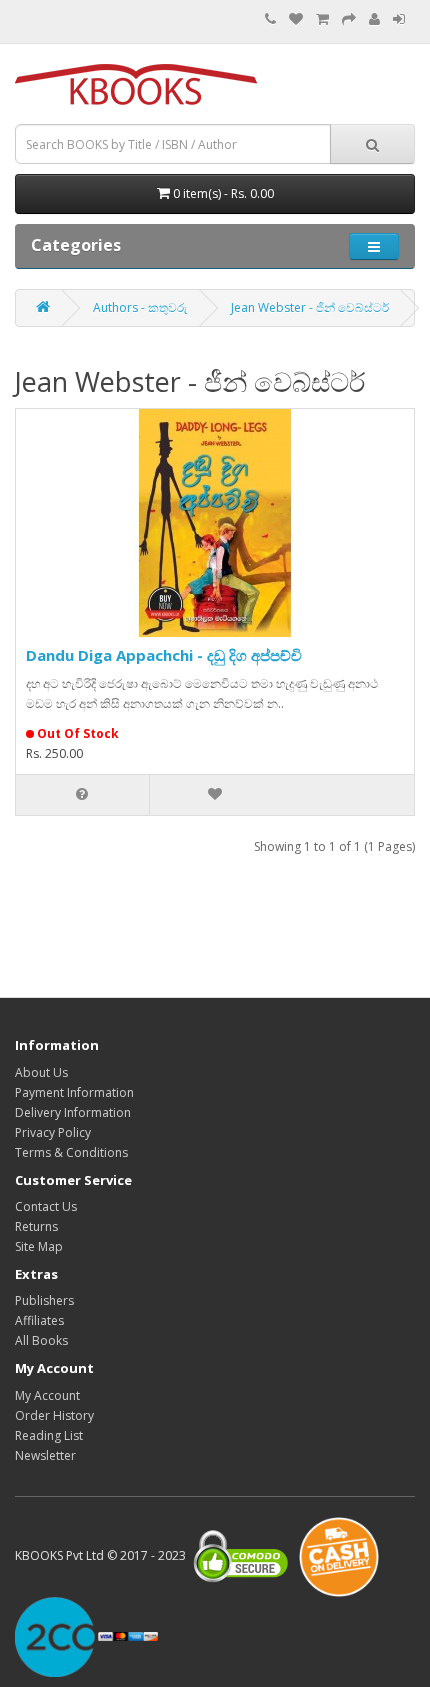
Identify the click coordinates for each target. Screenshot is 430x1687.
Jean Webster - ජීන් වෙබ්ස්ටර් (310, 307)
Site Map (39, 1246)
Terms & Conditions (71, 1152)
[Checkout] (349, 19)
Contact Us (46, 1206)
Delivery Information (73, 1112)
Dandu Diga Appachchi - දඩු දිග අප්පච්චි (164, 655)
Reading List (49, 1435)
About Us (41, 1072)
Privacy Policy (53, 1132)
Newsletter (45, 1455)
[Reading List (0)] (296, 19)
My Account (47, 1395)
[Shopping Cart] (322, 19)
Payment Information (74, 1092)
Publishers (44, 1300)
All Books (41, 1340)
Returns (36, 1226)
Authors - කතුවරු (140, 307)
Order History (54, 1415)
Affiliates (39, 1320)
